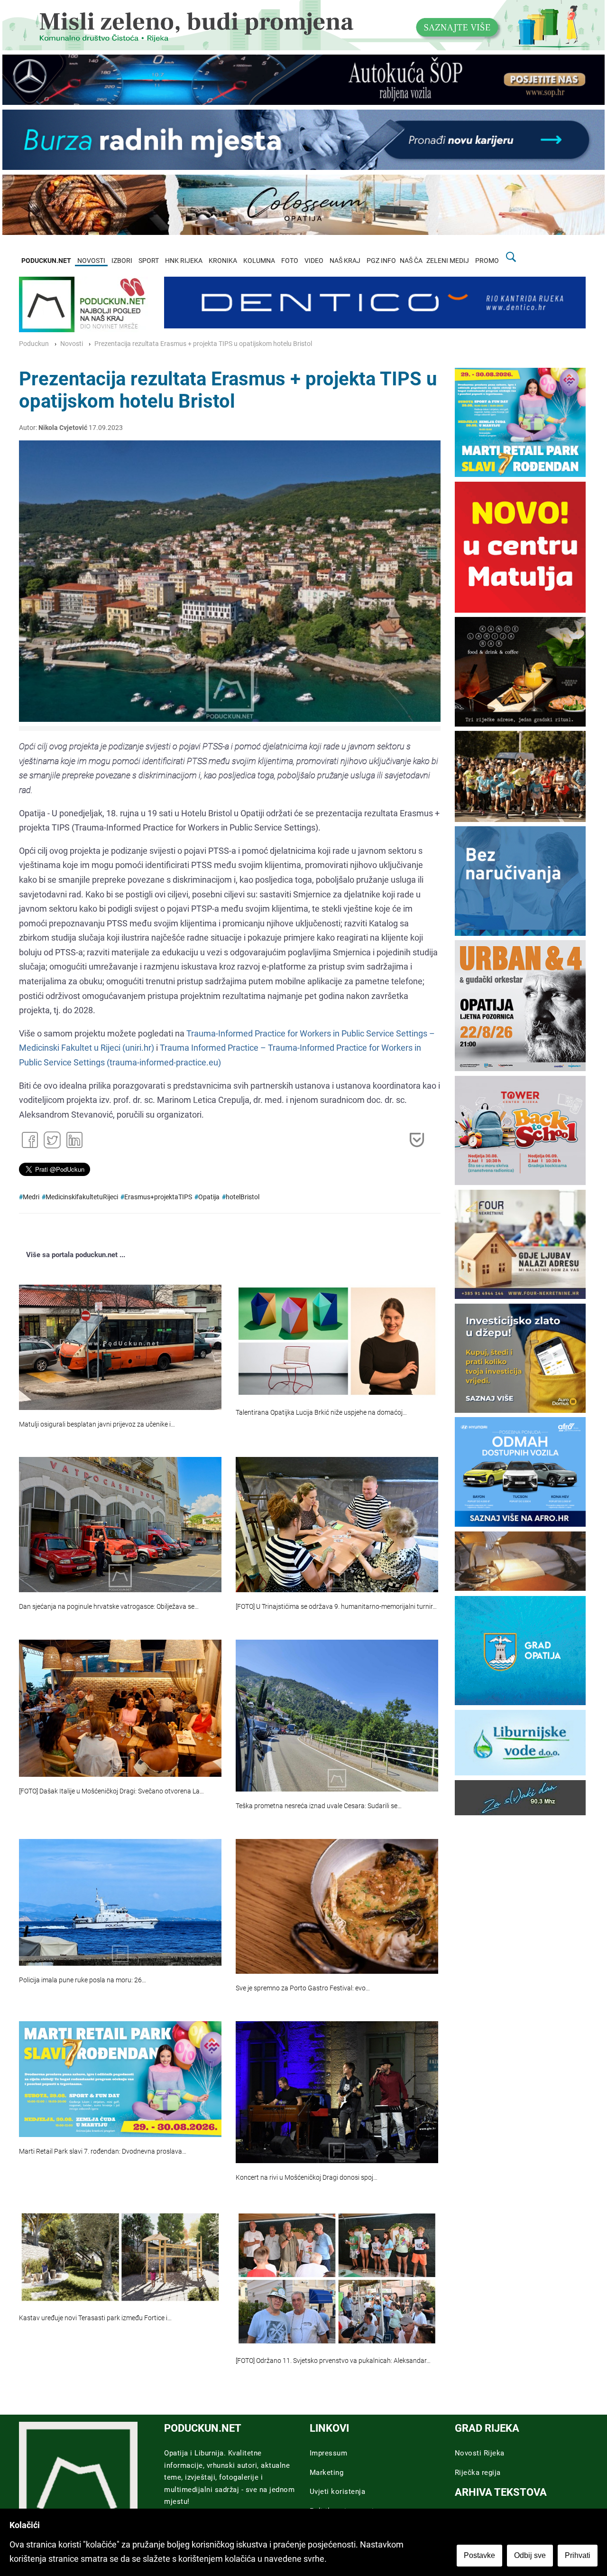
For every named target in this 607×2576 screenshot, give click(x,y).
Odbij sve (530, 2555)
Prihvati (578, 2555)
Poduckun (34, 344)
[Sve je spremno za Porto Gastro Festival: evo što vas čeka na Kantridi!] (337, 1906)
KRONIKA (223, 261)
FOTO (290, 261)
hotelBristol (243, 1197)
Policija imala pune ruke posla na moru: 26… (83, 1980)
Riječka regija (478, 2473)
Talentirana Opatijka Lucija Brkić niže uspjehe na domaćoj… (321, 1413)
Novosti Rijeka (480, 2453)
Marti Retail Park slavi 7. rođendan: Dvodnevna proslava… (103, 2151)
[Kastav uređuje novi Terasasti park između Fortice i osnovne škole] (120, 2257)
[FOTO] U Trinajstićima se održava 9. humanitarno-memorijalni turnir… (336, 1607)
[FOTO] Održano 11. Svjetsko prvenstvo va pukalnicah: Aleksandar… (333, 2361)
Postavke (479, 2555)
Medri (31, 1197)
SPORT (149, 261)
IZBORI (122, 261)
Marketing (327, 2473)
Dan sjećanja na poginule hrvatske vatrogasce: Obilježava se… (109, 1607)
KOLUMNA (259, 261)
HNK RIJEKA (184, 261)
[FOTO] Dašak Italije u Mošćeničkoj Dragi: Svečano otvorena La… (111, 1791)
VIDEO (314, 261)
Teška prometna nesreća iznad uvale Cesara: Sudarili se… (319, 1806)
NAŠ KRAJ (345, 261)
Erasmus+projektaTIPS (158, 1197)
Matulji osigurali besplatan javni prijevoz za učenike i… (97, 1424)
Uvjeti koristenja (338, 2492)
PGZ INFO (381, 261)
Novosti (72, 344)
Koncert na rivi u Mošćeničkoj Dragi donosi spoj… (307, 2178)
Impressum (329, 2453)
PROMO (487, 261)
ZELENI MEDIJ (448, 261)
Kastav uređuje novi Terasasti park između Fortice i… (95, 2318)
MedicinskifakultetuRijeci (82, 1197)
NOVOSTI (91, 261)
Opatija (209, 1197)
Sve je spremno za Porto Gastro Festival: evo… (303, 1988)
